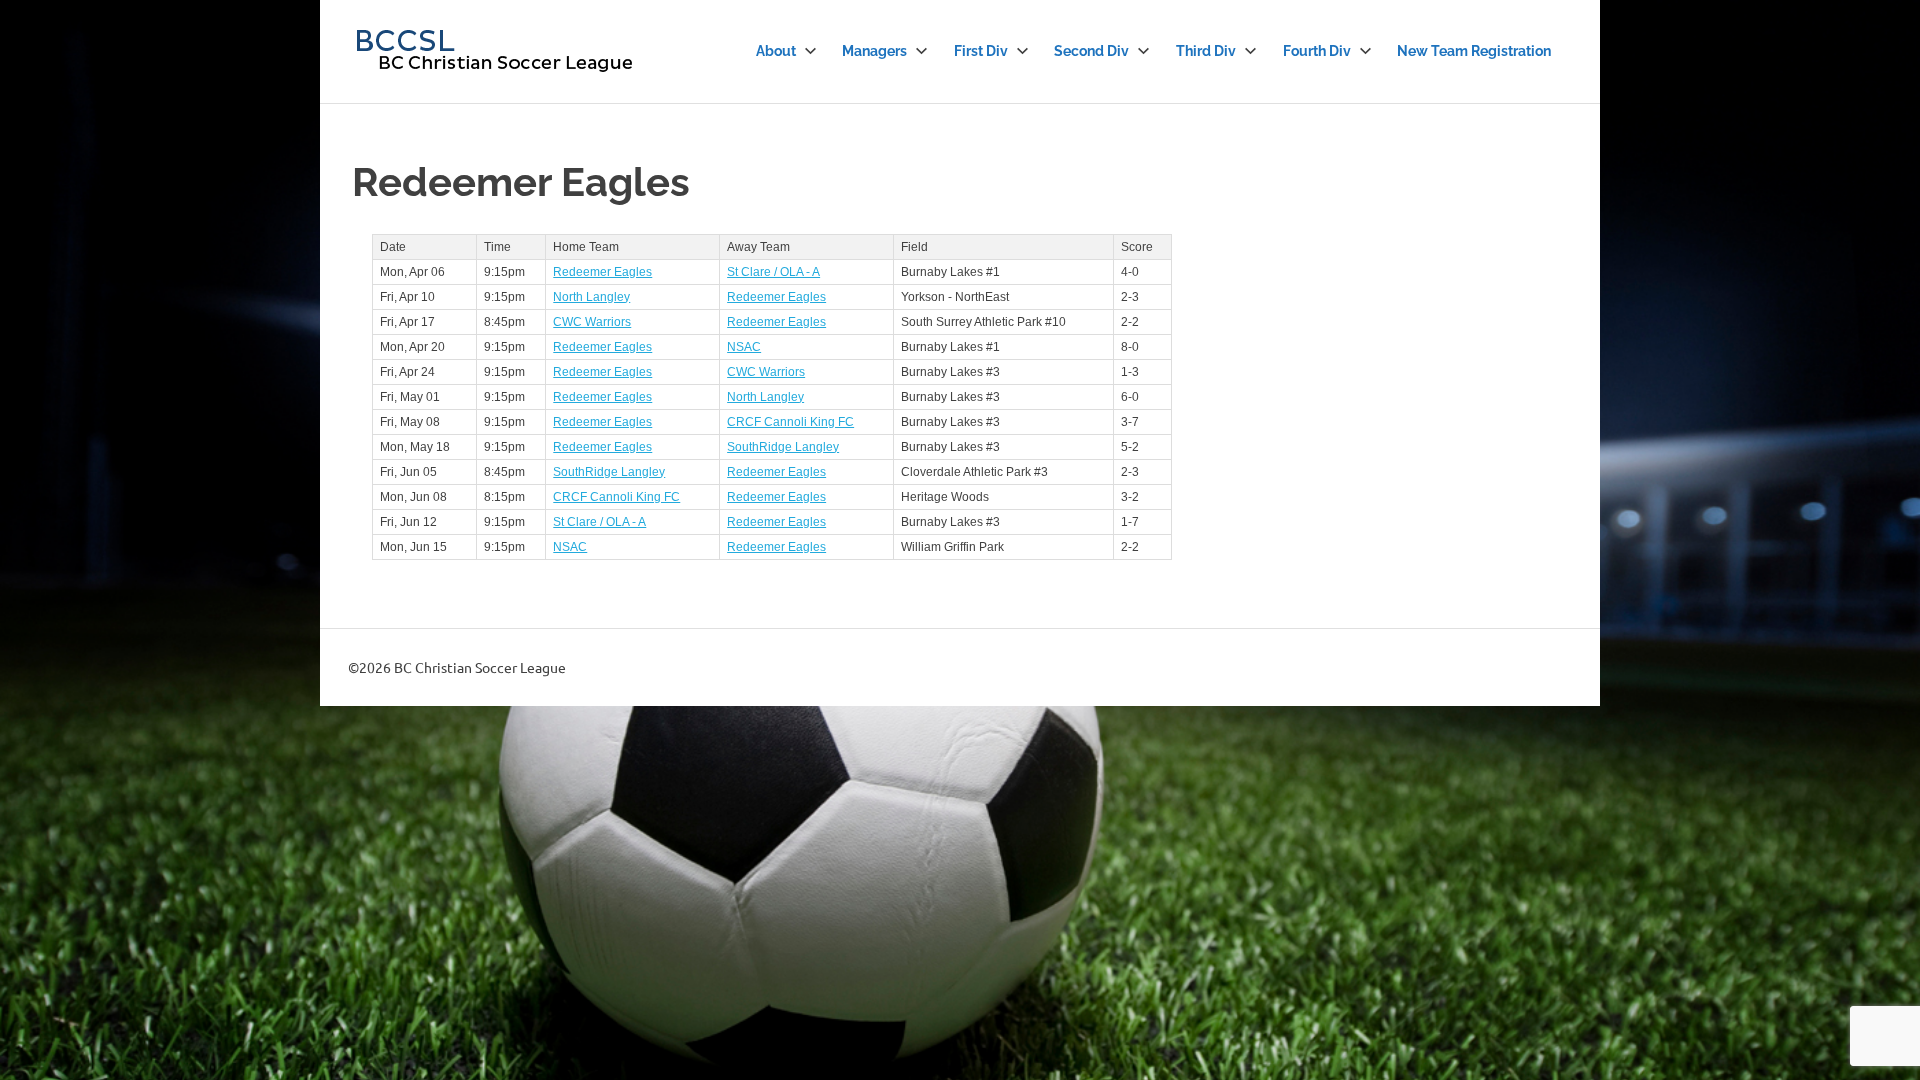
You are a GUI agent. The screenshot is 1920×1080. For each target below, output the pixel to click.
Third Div (1206, 51)
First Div (981, 51)
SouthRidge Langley (783, 447)
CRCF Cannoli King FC (790, 422)
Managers (874, 51)
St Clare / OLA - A (773, 272)
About (776, 51)
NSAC (744, 347)
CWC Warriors (592, 322)
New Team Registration (1474, 51)
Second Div (1091, 51)
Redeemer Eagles (602, 272)
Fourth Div (1317, 51)
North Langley (591, 297)
